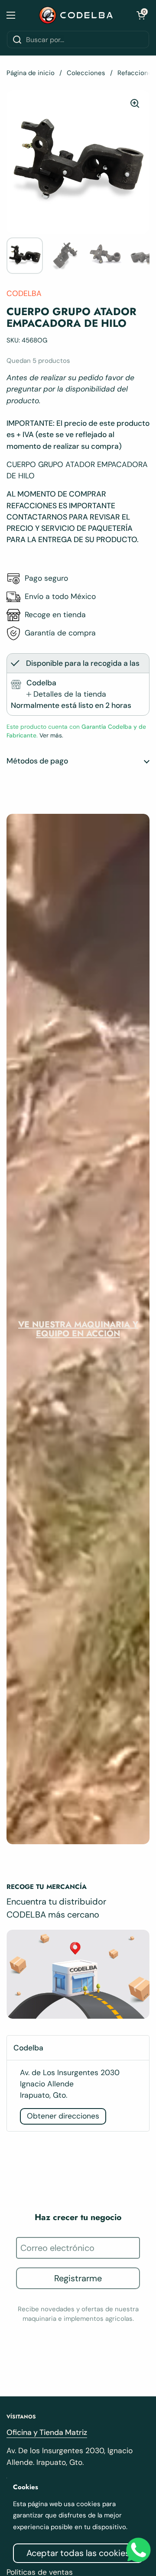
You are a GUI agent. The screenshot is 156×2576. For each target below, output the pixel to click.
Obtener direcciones (63, 2116)
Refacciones (136, 73)
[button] (141, 15)
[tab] (66, 694)
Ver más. (50, 735)
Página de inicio (31, 73)
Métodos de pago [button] (37, 761)
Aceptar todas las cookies (78, 2553)
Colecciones (86, 73)
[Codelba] (76, 15)
